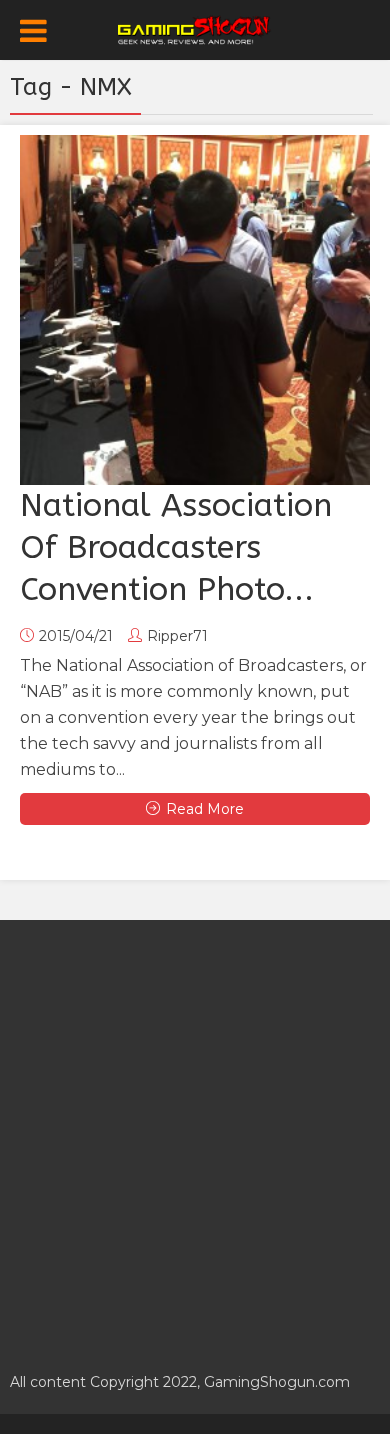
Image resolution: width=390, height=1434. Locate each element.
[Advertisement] (195, 1135)
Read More (205, 809)
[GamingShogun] (195, 28)
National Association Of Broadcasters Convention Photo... (176, 547)
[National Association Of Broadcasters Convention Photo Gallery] (195, 310)
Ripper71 (177, 636)
